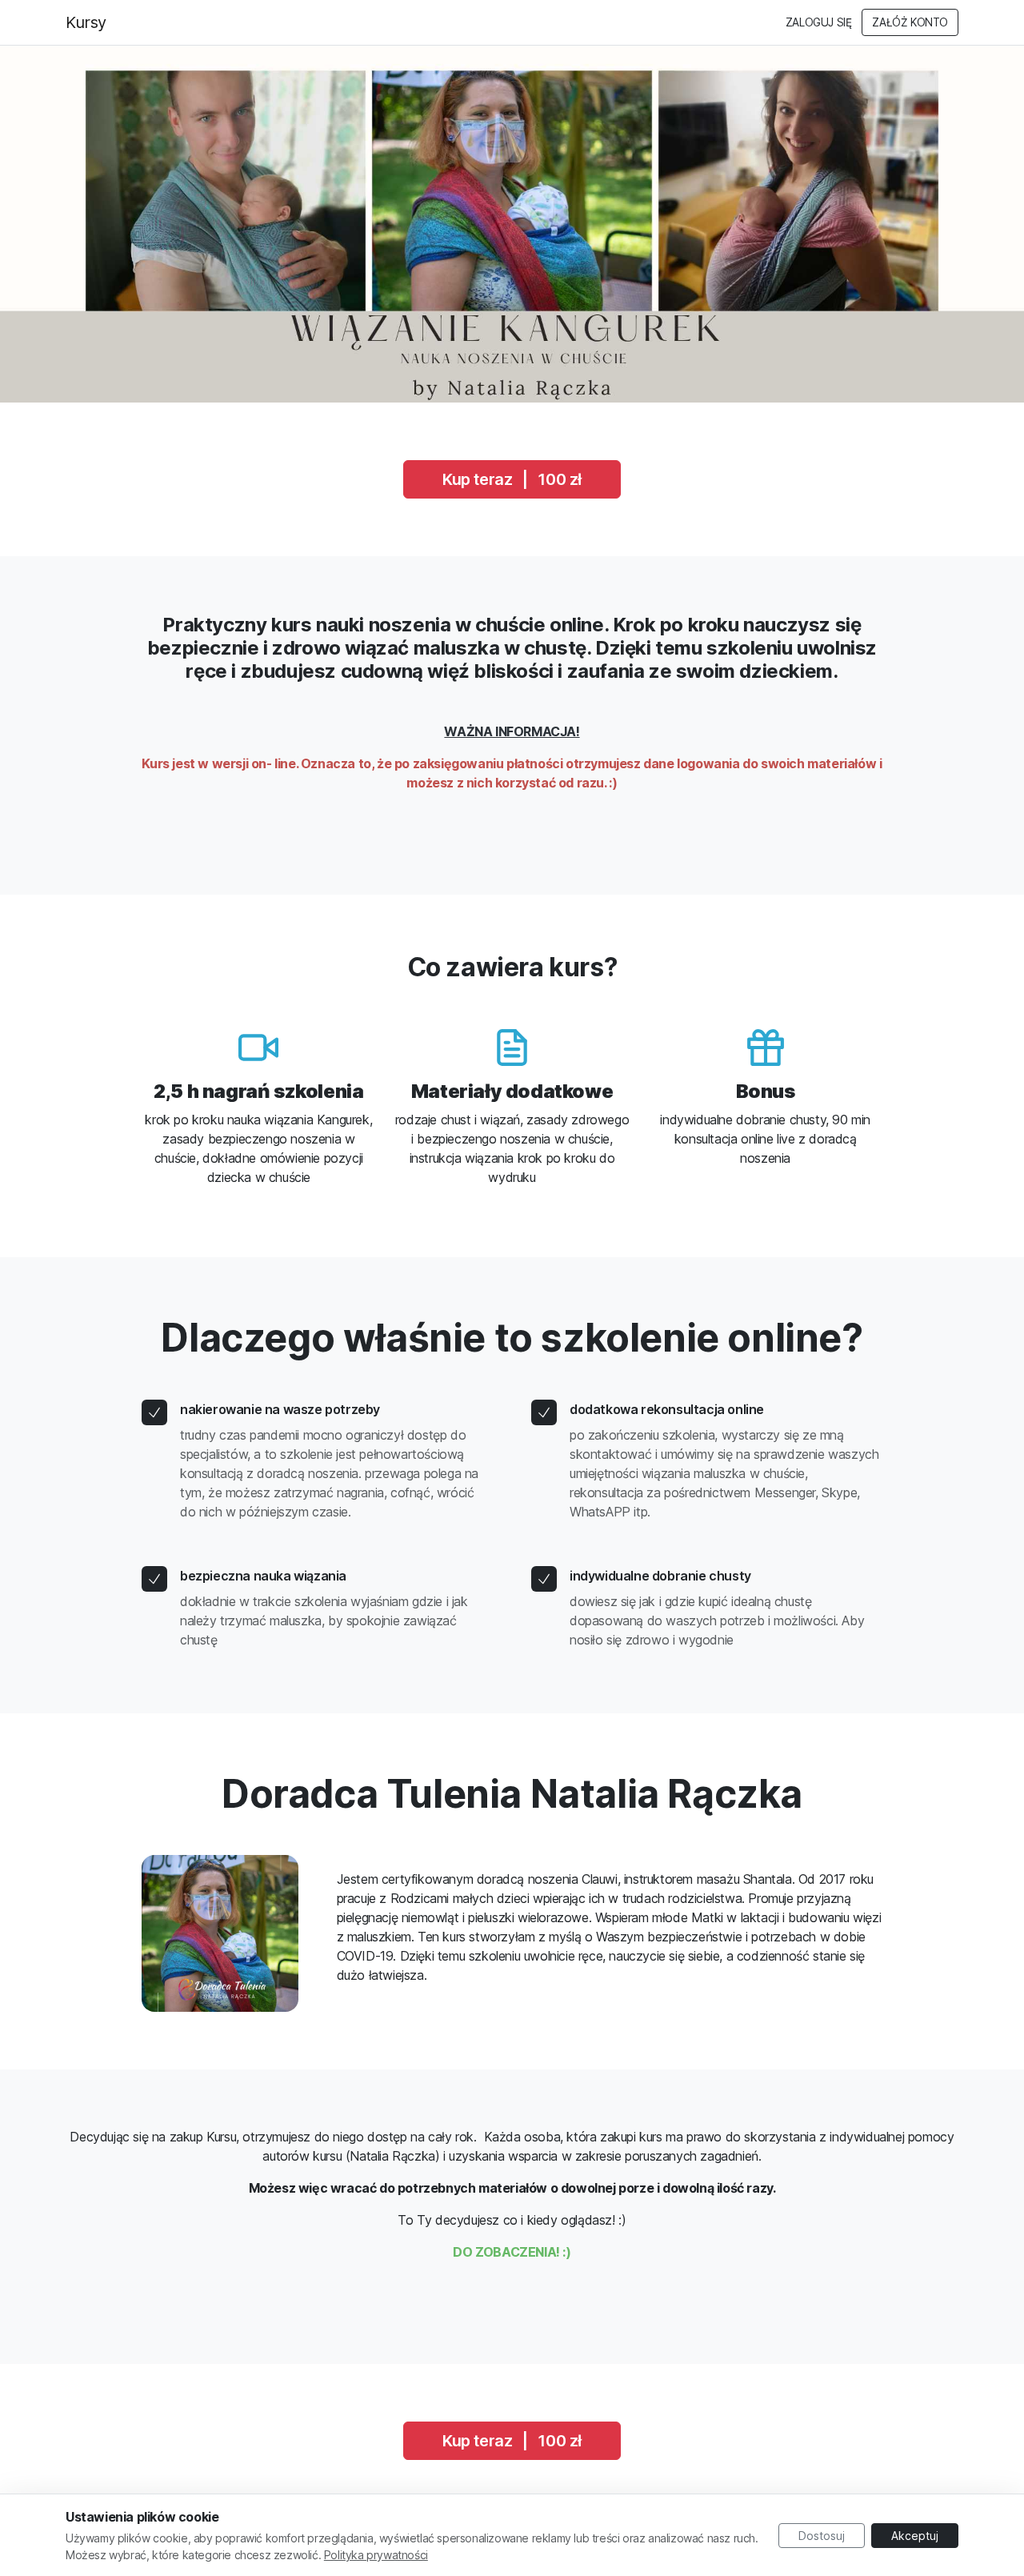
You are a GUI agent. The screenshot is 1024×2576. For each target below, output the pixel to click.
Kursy (86, 22)
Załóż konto (910, 22)
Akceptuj (915, 2536)
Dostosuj (822, 2536)
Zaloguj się (819, 22)
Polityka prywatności (376, 2555)
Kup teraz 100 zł (512, 479)
